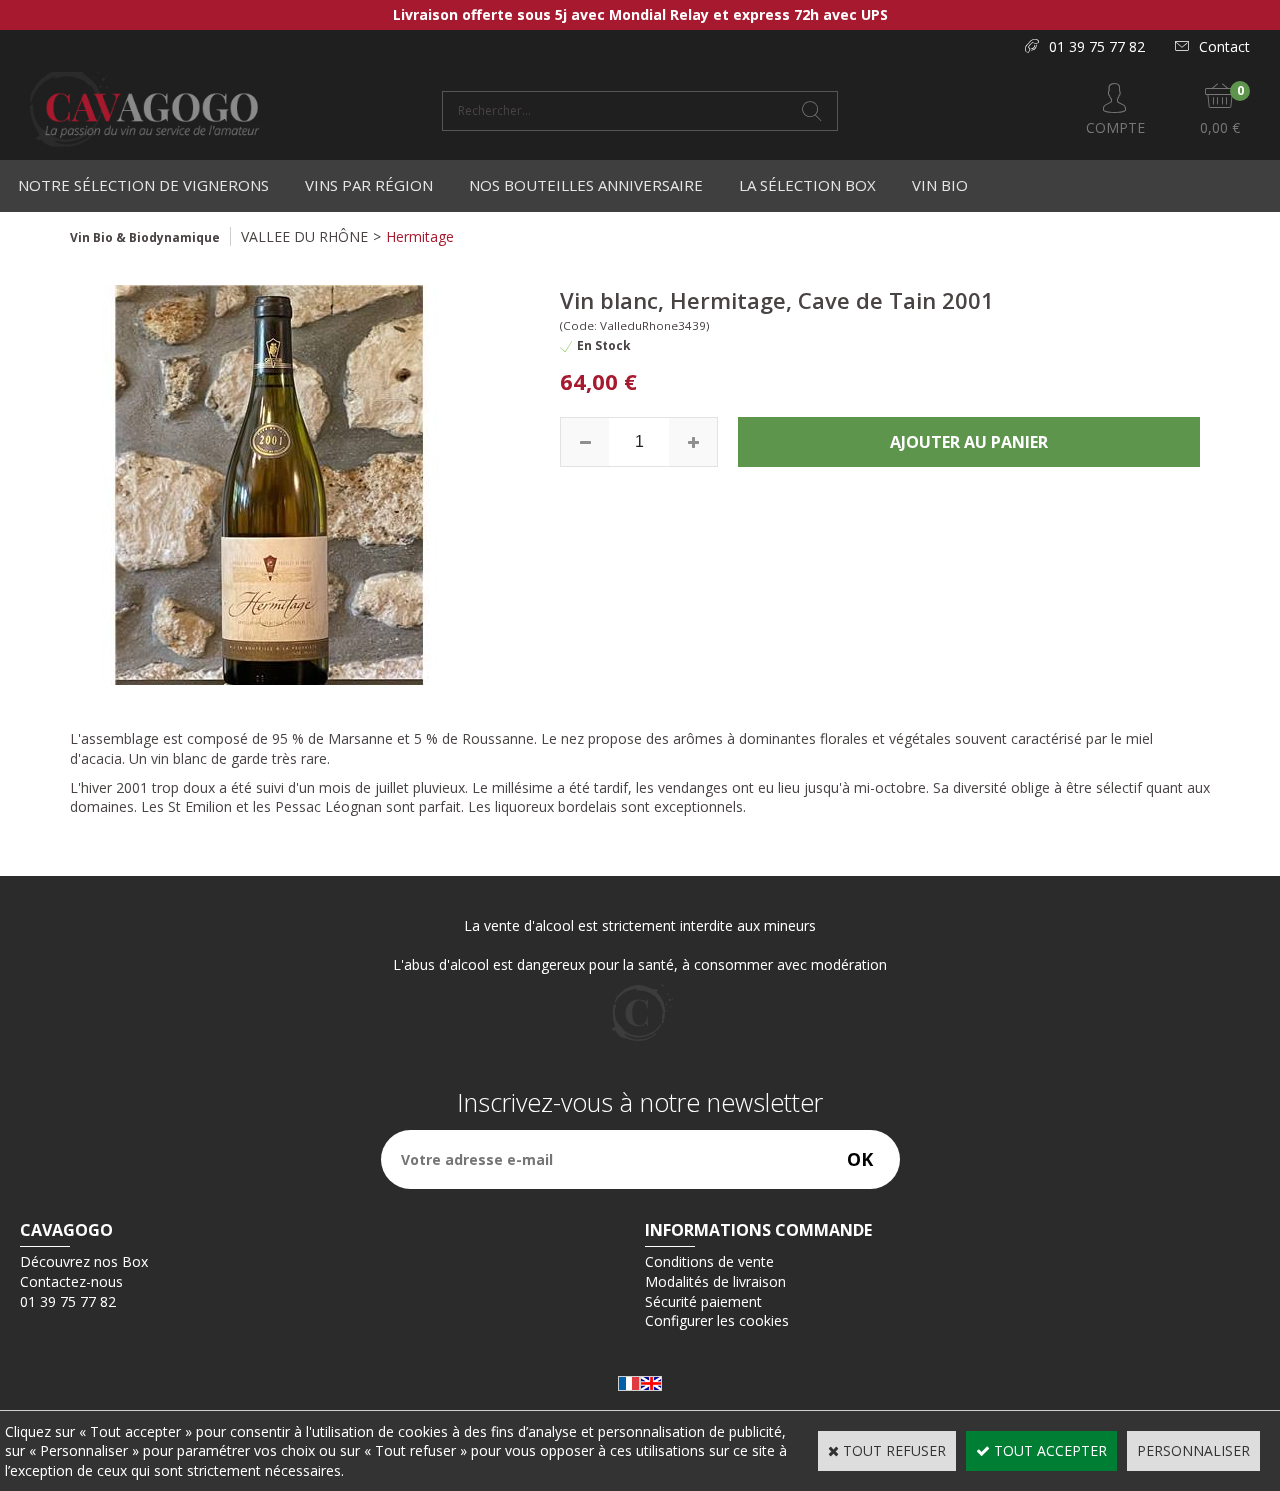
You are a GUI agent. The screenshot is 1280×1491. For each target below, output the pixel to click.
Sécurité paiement (703, 1301)
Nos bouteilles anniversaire (586, 185)
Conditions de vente (709, 1261)
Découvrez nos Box (84, 1261)
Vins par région (369, 185)
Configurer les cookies (717, 1320)
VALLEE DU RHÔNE (304, 236)
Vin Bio (940, 185)
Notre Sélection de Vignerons (143, 185)
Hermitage (420, 236)
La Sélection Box (807, 185)
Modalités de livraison (715, 1281)
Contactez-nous (71, 1281)
